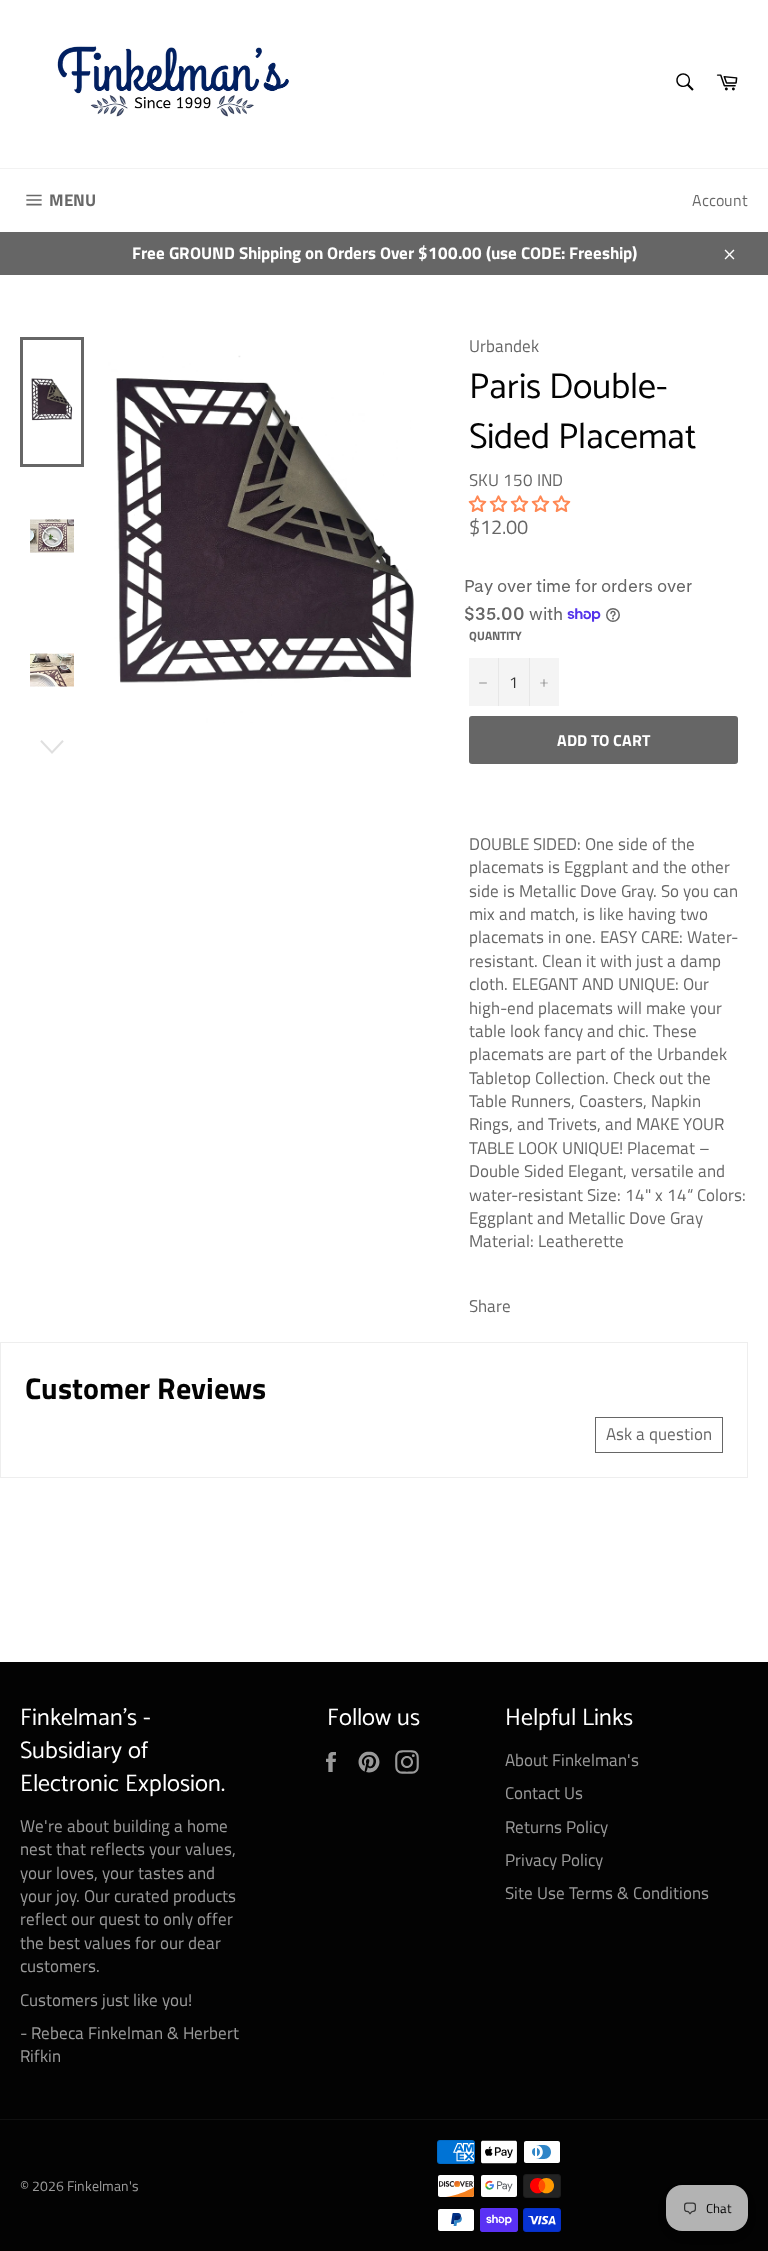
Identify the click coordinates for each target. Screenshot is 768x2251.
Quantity (495, 636)
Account (720, 200)
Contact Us (544, 1793)
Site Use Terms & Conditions (607, 1893)
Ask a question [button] (659, 1434)
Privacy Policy (554, 1860)
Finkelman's (103, 2186)
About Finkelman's (572, 1760)
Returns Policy (556, 1827)
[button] (519, 504)
